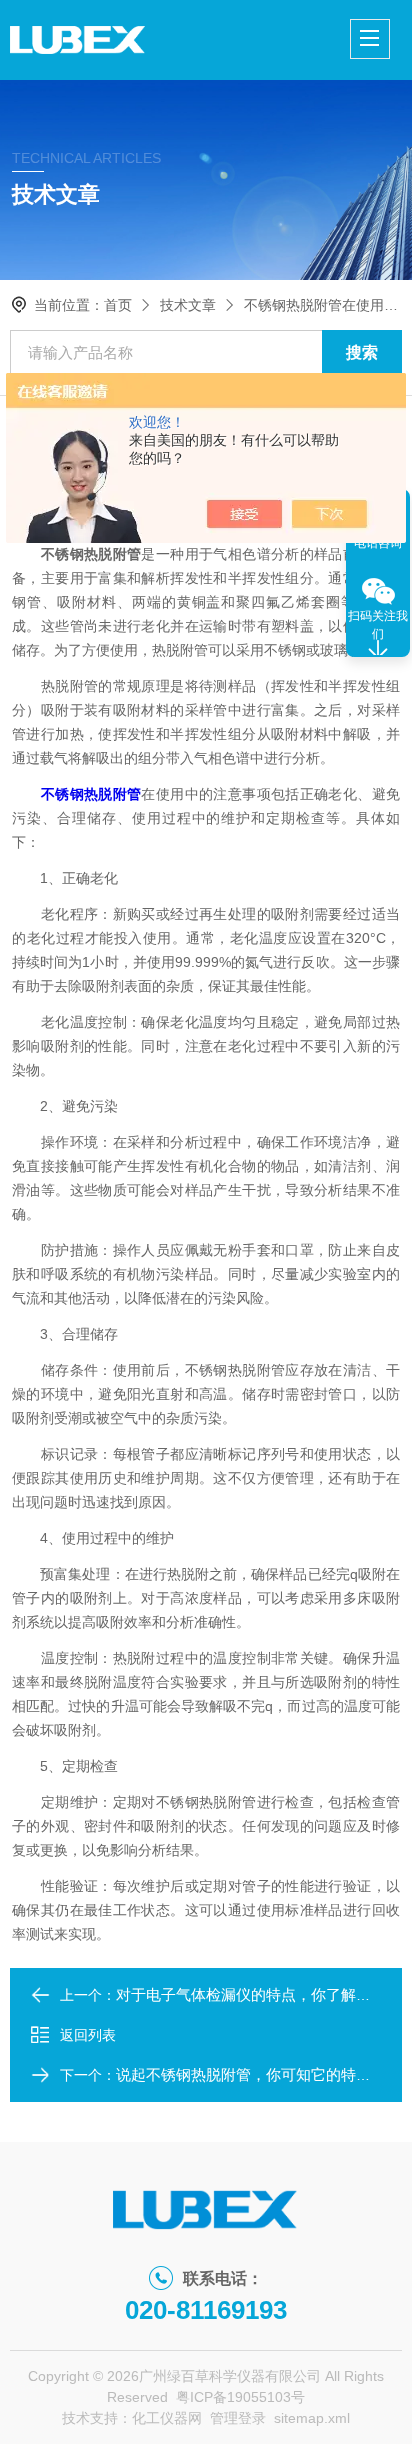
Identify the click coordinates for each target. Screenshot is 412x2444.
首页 (118, 305)
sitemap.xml (312, 2418)
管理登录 (238, 2418)
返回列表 (88, 2035)
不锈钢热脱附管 (91, 794)
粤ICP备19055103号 (240, 2397)
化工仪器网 (167, 2418)
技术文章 (188, 305)
